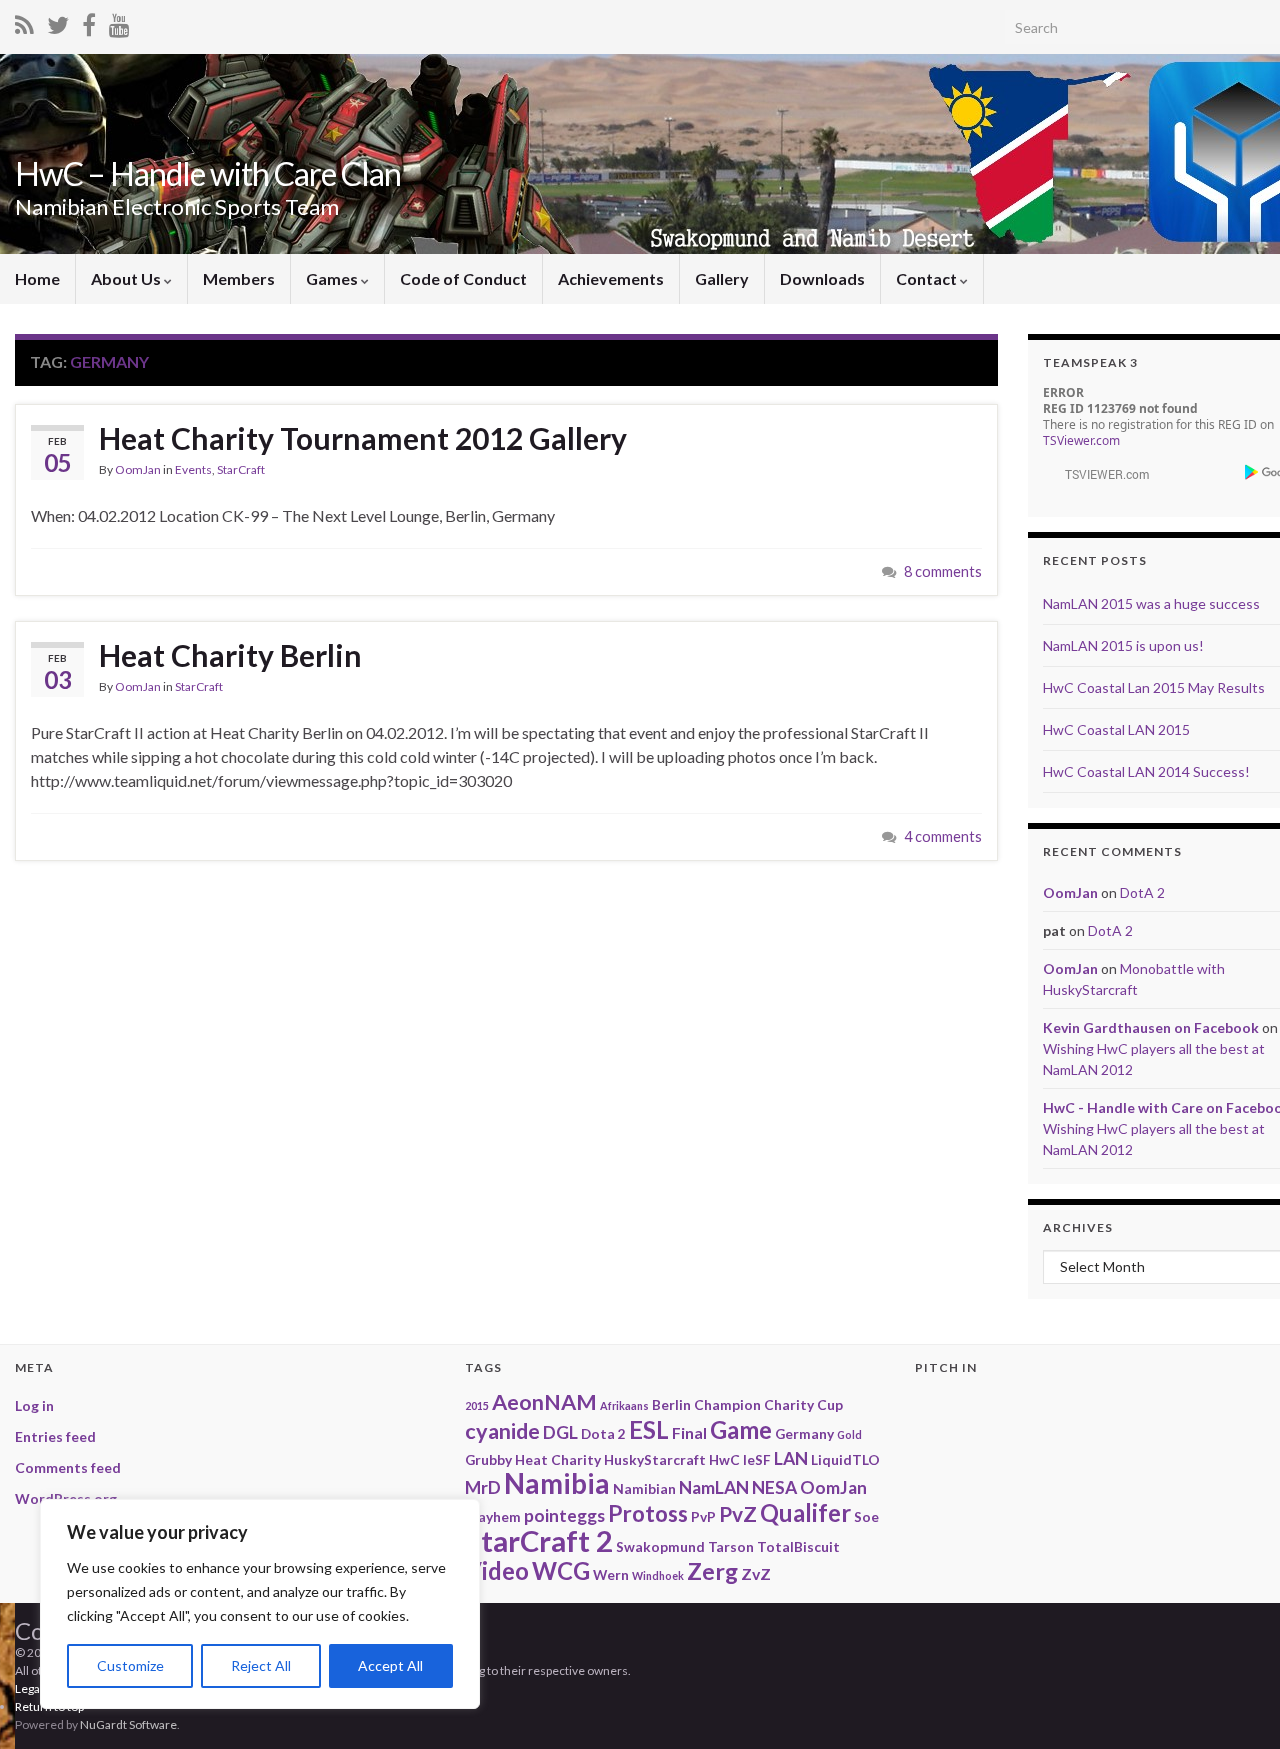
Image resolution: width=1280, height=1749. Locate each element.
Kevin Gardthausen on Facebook (1151, 1027)
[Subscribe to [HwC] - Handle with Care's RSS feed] (24, 21)
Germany (804, 1433)
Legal (29, 1688)
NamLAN (714, 1487)
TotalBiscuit (798, 1546)
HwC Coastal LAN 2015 (1116, 729)
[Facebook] (89, 21)
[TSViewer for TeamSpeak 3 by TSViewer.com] (1099, 472)
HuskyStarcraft (655, 1459)
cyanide (502, 1431)
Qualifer (805, 1512)
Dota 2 (603, 1433)
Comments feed (68, 1467)
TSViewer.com (1081, 440)
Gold (849, 1434)
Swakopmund (660, 1546)
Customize (130, 1665)
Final (689, 1432)
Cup (830, 1404)
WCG (561, 1570)
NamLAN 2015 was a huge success (1151, 603)
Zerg (712, 1571)
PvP (703, 1516)
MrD (483, 1487)
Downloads (822, 278)
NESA (774, 1487)
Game (741, 1429)
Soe (866, 1516)
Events (193, 469)
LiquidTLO (845, 1459)
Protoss (648, 1513)
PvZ (738, 1513)
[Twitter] (58, 21)
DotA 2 (1142, 892)
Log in (34, 1405)
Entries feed (55, 1436)
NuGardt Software (128, 1724)
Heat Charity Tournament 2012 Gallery (363, 438)
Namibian (644, 1488)
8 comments (943, 571)
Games (333, 278)
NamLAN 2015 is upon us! (1123, 645)
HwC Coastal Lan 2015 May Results (1154, 687)
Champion (727, 1404)
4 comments (943, 836)
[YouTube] (119, 21)
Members (239, 278)
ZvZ (756, 1573)
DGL (560, 1432)
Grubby (488, 1459)
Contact (928, 278)
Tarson (731, 1546)
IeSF (757, 1459)
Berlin (671, 1404)
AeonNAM (544, 1402)
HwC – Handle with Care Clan (208, 173)
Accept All (390, 1665)
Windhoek (658, 1575)
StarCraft (241, 469)
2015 (477, 1405)
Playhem (493, 1516)
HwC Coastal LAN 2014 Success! (1146, 771)
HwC (724, 1459)
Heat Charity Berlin (230, 655)
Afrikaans (624, 1405)
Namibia (557, 1483)
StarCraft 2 (539, 1540)
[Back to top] (1235, 1630)
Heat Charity (558, 1459)
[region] (260, 1604)
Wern (611, 1574)
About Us (127, 278)
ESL (649, 1429)
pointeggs (564, 1515)
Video (497, 1570)
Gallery (722, 278)
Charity (789, 1404)
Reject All (261, 1665)
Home (37, 278)
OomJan (138, 469)
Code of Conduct (463, 278)
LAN (791, 1458)
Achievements (611, 278)
